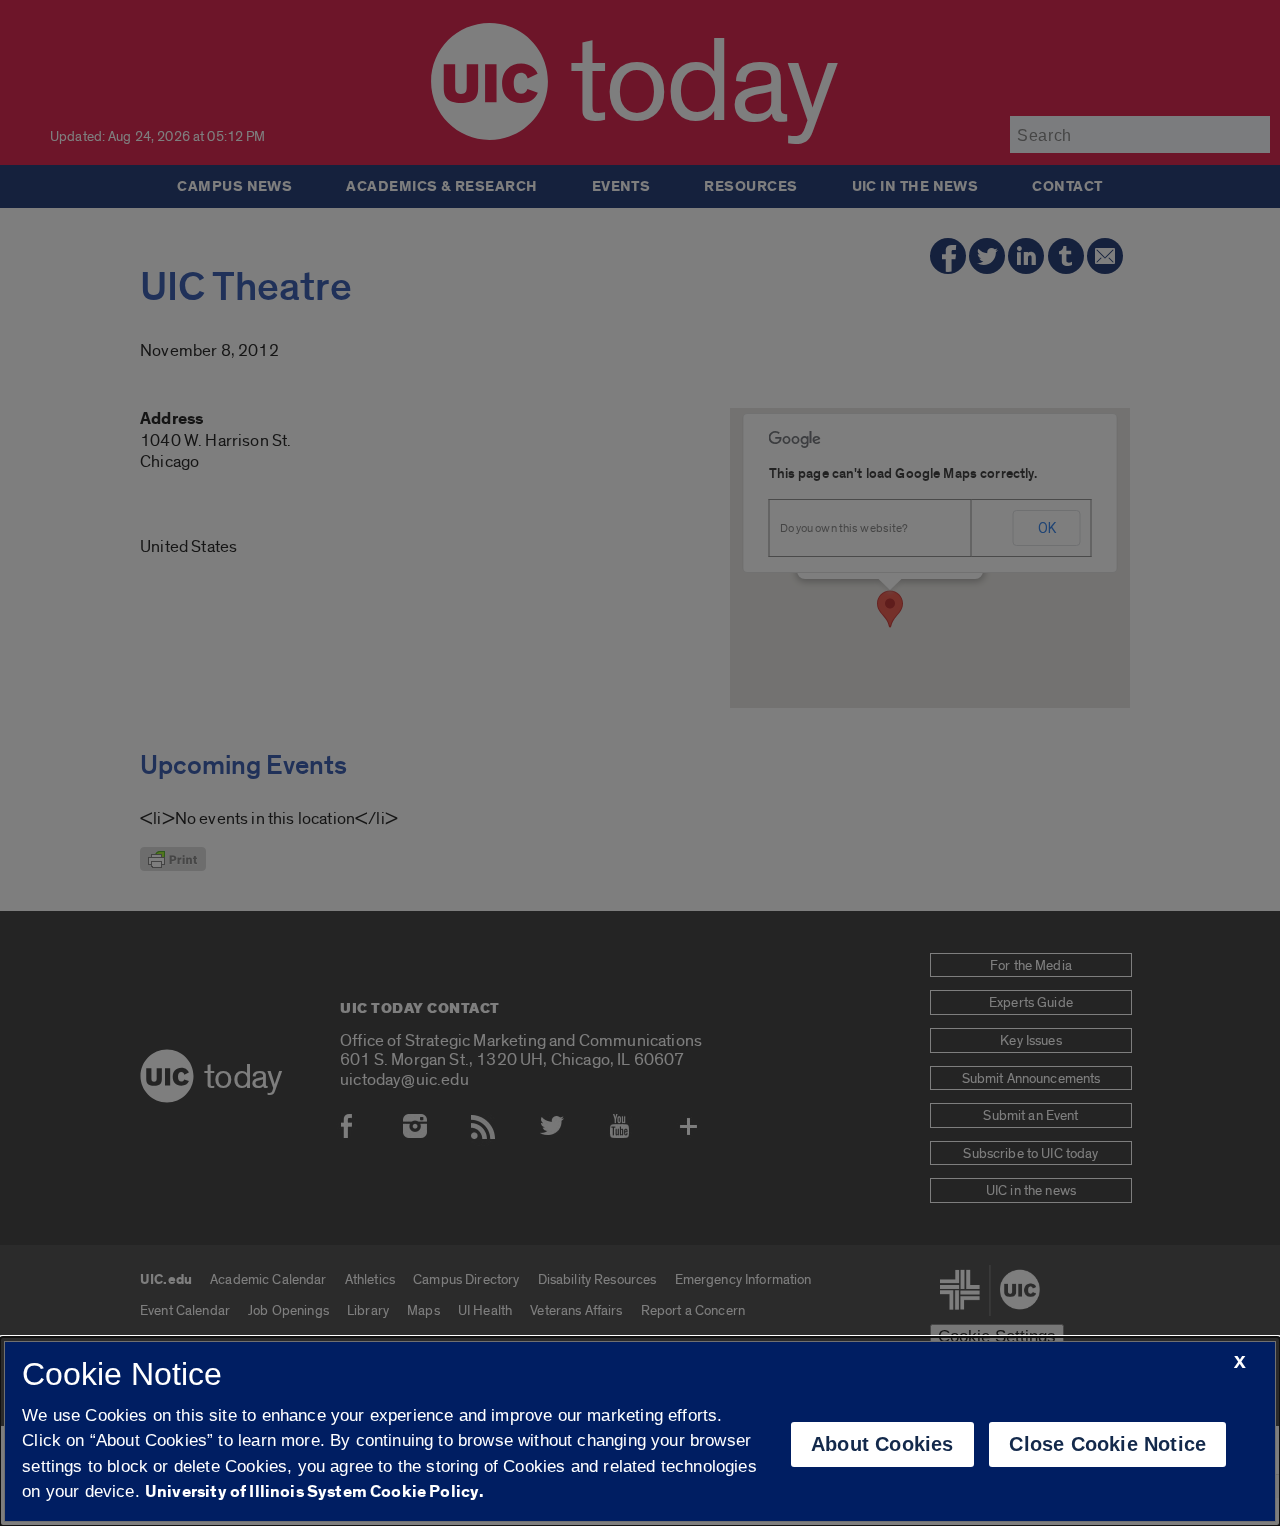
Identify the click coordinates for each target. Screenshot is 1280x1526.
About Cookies (882, 1444)
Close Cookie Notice (1107, 1444)
